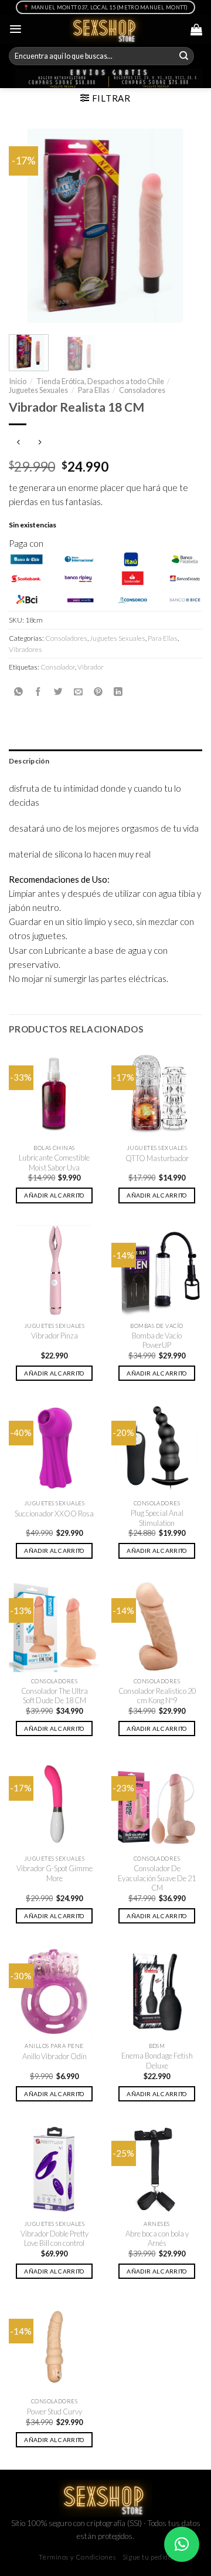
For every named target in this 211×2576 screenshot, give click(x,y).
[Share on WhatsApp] (18, 692)
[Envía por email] (78, 692)
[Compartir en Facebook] (38, 692)
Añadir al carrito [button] (54, 1195)
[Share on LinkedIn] (118, 692)
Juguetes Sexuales (38, 390)
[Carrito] (196, 29)
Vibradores (25, 649)
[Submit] (184, 56)
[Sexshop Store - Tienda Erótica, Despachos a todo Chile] (106, 29)
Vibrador (91, 667)
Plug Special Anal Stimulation (157, 1518)
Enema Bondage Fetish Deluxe (157, 2061)
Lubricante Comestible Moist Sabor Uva (54, 1163)
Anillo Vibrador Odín (55, 2056)
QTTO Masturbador (157, 1158)
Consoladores (142, 390)
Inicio (18, 381)
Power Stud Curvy (55, 2412)
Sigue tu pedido (147, 2557)
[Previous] (28, 226)
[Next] (183, 226)
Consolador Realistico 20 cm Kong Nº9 (157, 1696)
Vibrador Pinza (55, 1336)
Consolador (58, 667)
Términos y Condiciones (77, 2557)
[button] (182, 2544)
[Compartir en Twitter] (58, 692)
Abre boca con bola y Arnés (157, 2239)
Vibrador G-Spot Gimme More (55, 1873)
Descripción (29, 761)
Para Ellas (94, 390)
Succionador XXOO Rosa (54, 1514)
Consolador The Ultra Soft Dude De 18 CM (55, 1696)
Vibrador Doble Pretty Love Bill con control (55, 2239)
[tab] (105, 761)
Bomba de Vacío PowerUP (157, 1341)
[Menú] (16, 29)
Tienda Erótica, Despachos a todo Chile (100, 381)
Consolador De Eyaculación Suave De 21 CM (157, 1878)
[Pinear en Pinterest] (98, 692)
